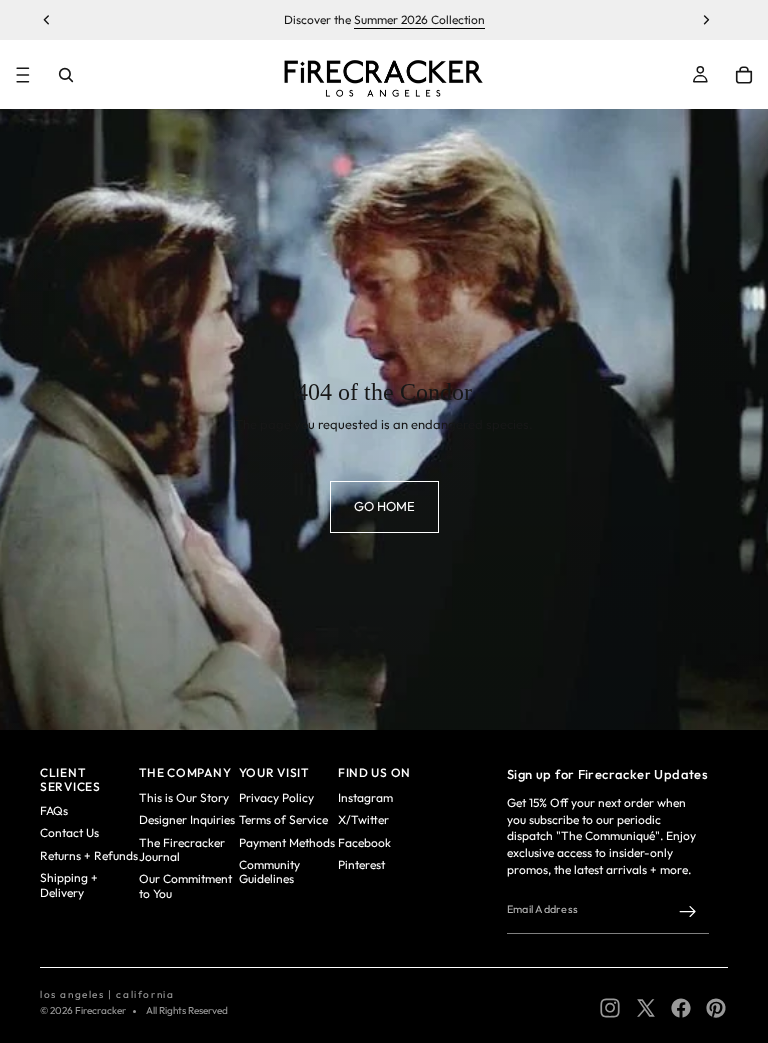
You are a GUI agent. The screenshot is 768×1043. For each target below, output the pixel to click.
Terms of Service (283, 819)
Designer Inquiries (187, 819)
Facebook (364, 842)
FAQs (54, 810)
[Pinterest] (716, 1008)
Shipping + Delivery (69, 884)
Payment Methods (287, 842)
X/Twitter (363, 819)
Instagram (365, 797)
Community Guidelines (269, 871)
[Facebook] (681, 1008)
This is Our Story (184, 797)
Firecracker (100, 1010)
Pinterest (361, 864)
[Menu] (23, 75)
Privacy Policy (276, 797)
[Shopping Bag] (744, 75)
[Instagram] (610, 1008)
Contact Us (69, 832)
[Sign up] (688, 912)
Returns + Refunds (89, 855)
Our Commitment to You (185, 885)
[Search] (66, 75)
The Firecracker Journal (182, 849)
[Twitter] (646, 1008)
